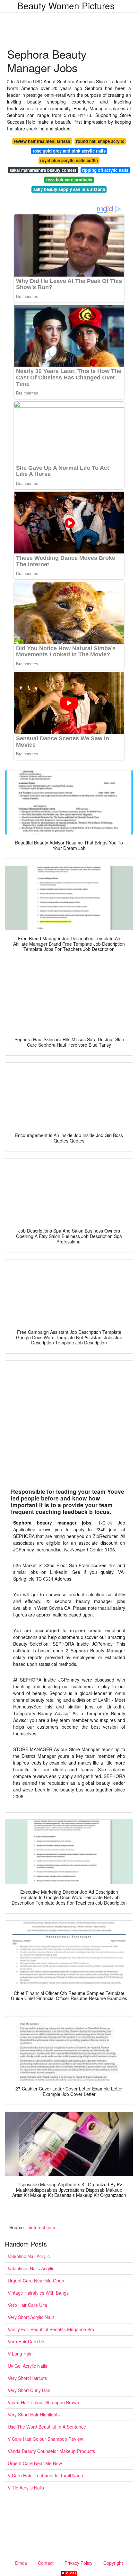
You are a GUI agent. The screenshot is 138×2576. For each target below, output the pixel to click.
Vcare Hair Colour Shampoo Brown (43, 2402)
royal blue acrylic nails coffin (69, 160)
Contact (46, 2563)
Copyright (113, 2563)
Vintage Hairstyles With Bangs (38, 2293)
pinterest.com (41, 2227)
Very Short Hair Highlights (34, 2414)
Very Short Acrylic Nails (31, 2317)
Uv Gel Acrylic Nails (27, 2366)
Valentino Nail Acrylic (29, 2256)
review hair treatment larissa (42, 141)
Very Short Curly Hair (29, 2390)
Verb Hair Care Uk (26, 2341)
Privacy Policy (78, 2563)
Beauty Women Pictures (66, 5)
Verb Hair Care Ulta (27, 2305)
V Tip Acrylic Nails (26, 2488)
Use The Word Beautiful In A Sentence (47, 2427)
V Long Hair (20, 2354)
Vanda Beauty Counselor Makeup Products (51, 2451)
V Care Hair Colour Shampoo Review (45, 2439)
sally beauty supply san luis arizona (69, 189)
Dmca (21, 2563)
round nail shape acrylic (100, 141)
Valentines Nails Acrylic (31, 2268)
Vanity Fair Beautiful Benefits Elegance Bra (51, 2329)
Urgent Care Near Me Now (35, 2463)
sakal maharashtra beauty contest (43, 170)
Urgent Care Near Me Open (36, 2281)
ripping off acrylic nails (105, 170)
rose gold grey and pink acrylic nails (69, 151)
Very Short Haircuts (27, 2378)
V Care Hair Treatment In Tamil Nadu (45, 2475)
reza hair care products (69, 180)
